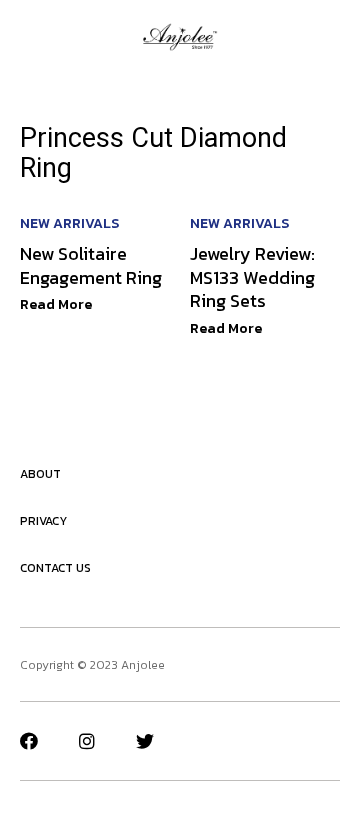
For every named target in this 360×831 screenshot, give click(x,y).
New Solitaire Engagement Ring (91, 265)
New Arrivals (69, 223)
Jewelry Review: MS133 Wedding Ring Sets (252, 277)
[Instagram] (87, 741)
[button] (27, 37)
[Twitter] (145, 741)
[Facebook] (29, 741)
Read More (56, 304)
